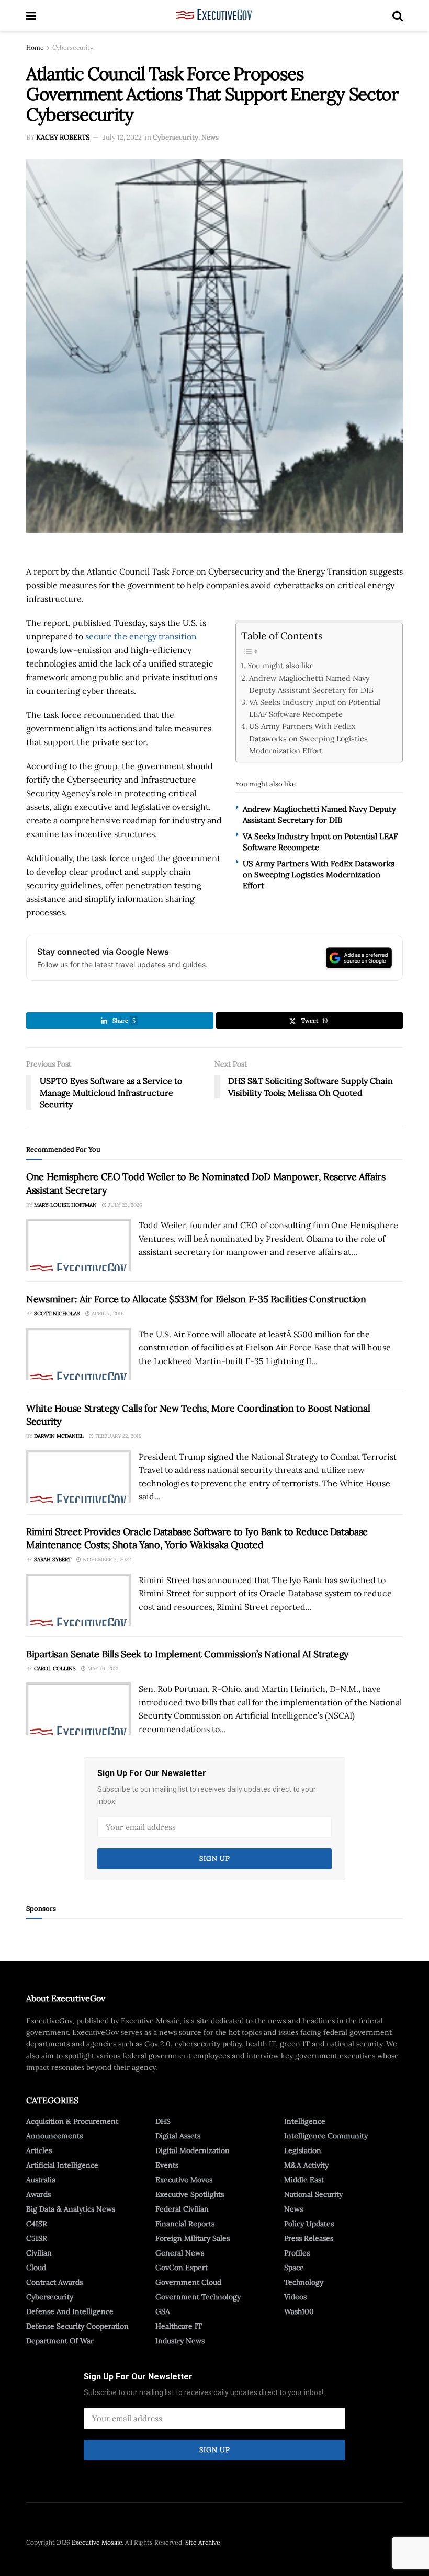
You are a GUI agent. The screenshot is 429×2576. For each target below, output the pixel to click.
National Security (313, 2194)
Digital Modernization (193, 2150)
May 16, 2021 (102, 1669)
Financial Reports (185, 2224)
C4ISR (37, 2224)
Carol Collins (55, 1669)
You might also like (281, 665)
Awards (38, 2194)
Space (294, 2268)
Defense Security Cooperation (77, 2326)
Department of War (60, 2341)
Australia (41, 2180)
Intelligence (305, 2121)
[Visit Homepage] (214, 16)
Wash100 (299, 2311)
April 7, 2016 (107, 1314)
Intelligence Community (326, 2136)
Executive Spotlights (190, 2194)
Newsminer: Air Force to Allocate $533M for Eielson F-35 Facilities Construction (196, 1299)
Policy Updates (309, 2224)
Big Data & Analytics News (71, 2209)
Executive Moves (184, 2180)
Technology (304, 2282)
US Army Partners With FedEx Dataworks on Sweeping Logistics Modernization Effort (308, 738)
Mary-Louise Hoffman (65, 1205)
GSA (163, 2311)
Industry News (180, 2341)
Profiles (297, 2253)
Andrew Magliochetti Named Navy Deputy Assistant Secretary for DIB (311, 684)
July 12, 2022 (122, 137)
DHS (163, 2121)
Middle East (304, 2180)
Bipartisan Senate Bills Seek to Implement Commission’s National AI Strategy (188, 1654)
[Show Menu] (31, 16)
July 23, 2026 (125, 1205)
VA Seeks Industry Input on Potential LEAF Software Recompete (315, 708)
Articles (39, 2150)
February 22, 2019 (118, 1436)
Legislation (303, 2150)
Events (167, 2165)
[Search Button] (398, 16)
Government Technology (198, 2297)
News (210, 137)
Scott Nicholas (57, 1314)
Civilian (39, 2253)
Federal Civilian (182, 2209)
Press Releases (309, 2238)
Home (35, 47)
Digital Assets (178, 2136)
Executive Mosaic (97, 2542)
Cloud (36, 2268)
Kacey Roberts (63, 137)
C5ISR (37, 2238)
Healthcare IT (179, 2326)
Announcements (54, 2136)
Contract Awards (54, 2282)
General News (180, 2253)
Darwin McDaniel (59, 1436)
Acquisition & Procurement (72, 2121)
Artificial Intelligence (62, 2165)
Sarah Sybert (53, 1559)
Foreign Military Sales (193, 2238)
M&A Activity (306, 2165)
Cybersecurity (73, 47)
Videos (295, 2297)
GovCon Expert (182, 2268)
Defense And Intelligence (70, 2311)
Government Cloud (188, 2282)
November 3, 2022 (106, 1559)
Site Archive (203, 2542)
